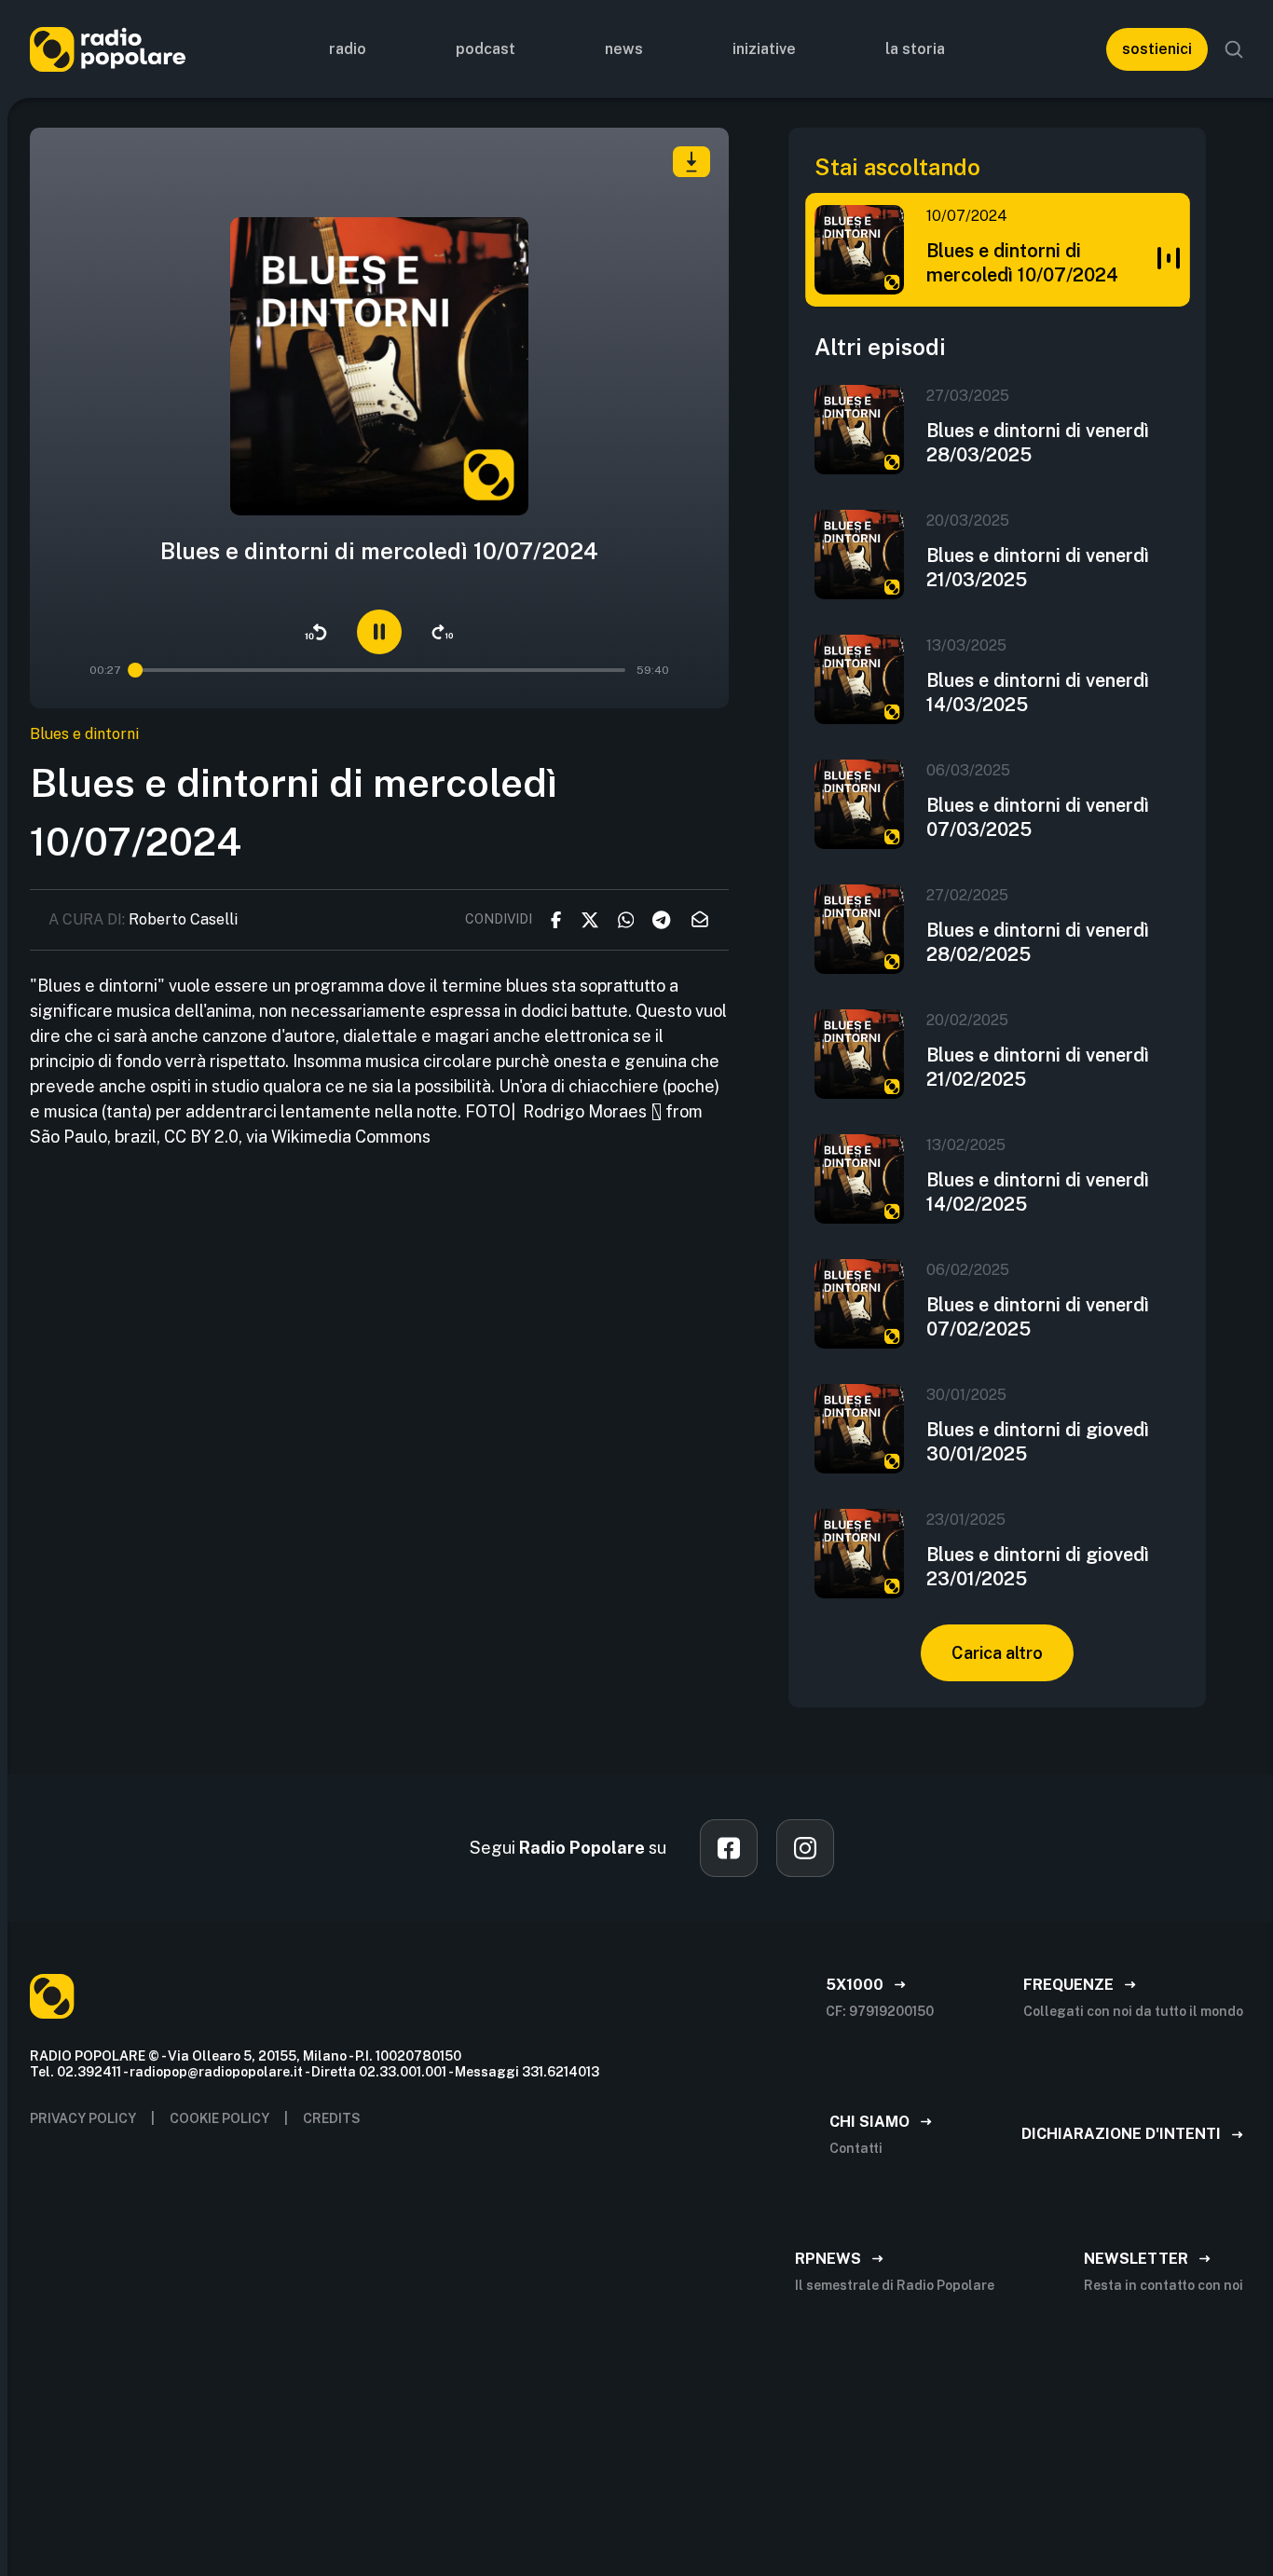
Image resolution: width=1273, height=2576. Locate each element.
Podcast (486, 49)
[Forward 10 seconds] (443, 632)
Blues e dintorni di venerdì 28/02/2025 (1038, 942)
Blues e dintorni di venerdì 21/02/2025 (1038, 1067)
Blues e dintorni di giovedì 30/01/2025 (1038, 1442)
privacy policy (83, 2118)
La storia (915, 49)
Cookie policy (219, 2118)
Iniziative (764, 49)
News (624, 49)
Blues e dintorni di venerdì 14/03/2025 (1038, 692)
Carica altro (997, 1653)
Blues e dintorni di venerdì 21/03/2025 (1038, 568)
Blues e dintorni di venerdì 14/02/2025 (1038, 1192)
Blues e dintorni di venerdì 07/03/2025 (1038, 817)
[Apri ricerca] (1234, 49)
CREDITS (332, 2118)
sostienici (1157, 49)
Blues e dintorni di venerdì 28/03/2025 (1038, 443)
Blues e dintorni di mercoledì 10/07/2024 (1022, 263)
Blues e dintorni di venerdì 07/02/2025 (1038, 1317)
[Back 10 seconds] (316, 632)
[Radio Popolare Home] (108, 49)
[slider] (136, 670)
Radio (348, 49)
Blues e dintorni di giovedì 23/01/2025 (1038, 1567)
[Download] (691, 162)
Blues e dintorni (84, 734)
